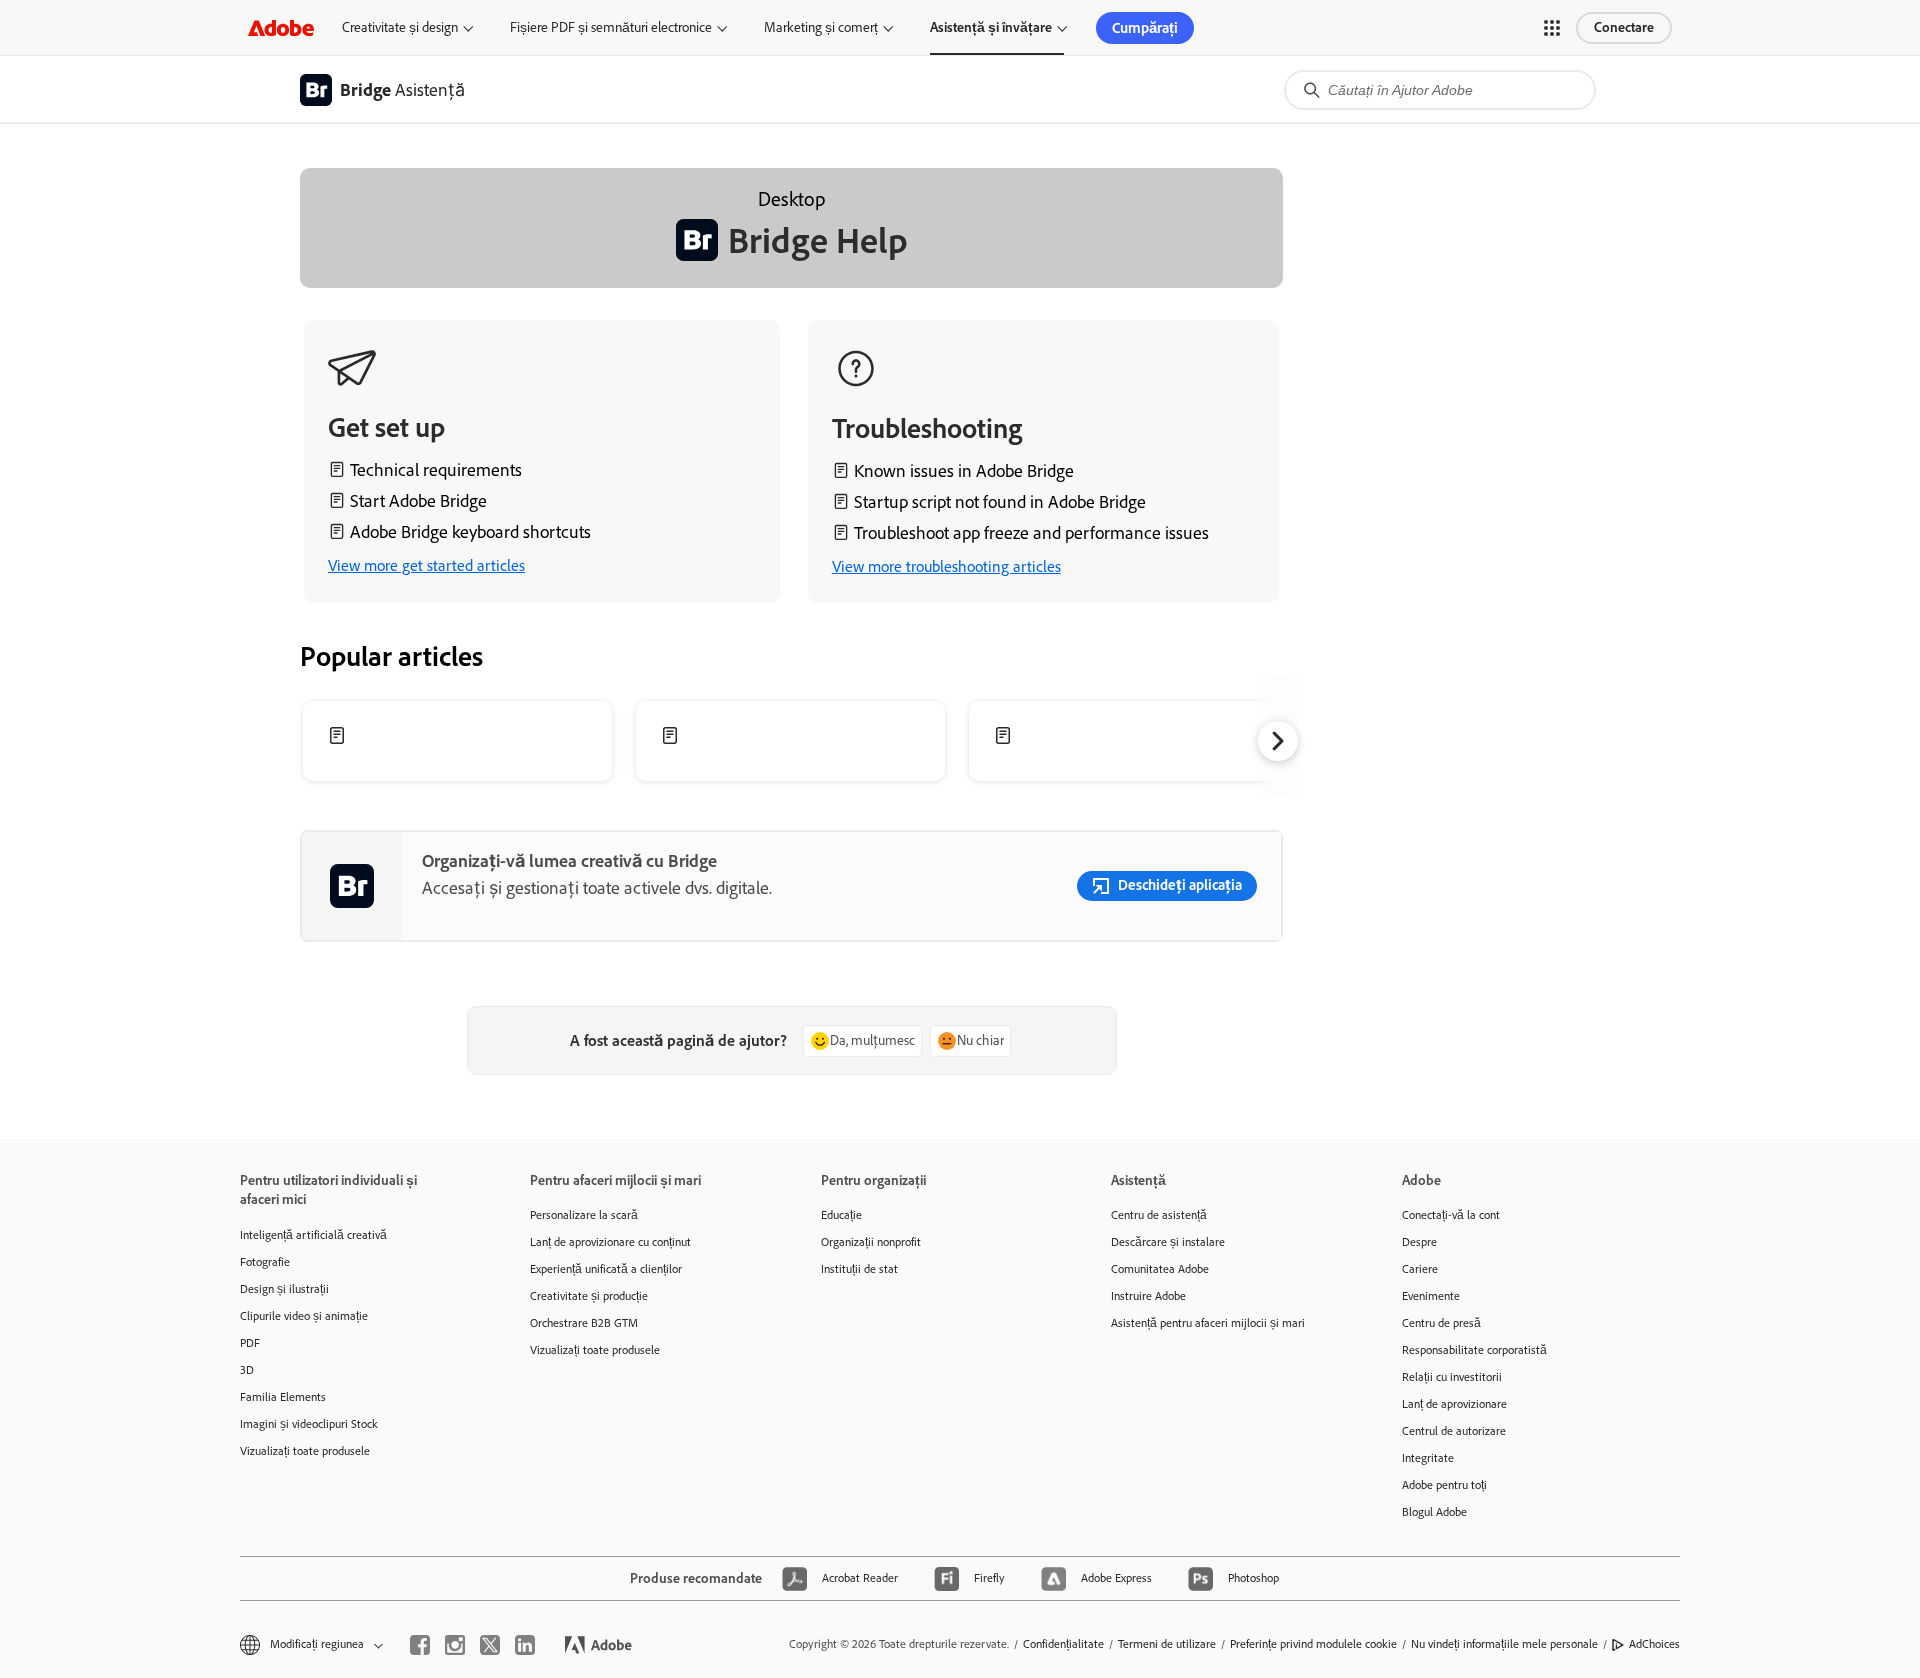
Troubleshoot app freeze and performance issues (1031, 533)
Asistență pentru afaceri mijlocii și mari (1208, 1323)
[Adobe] (281, 27)
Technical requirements (436, 470)
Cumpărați (1145, 28)
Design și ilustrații (284, 1289)
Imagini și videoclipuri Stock (309, 1424)
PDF (250, 1343)
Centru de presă (1441, 1323)
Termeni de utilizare (1167, 1644)
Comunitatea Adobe (1160, 1269)
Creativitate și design (400, 27)
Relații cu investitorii (1452, 1377)
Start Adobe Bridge (418, 501)
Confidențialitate (1063, 1644)
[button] (1552, 28)
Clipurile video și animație (304, 1316)
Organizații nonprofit (871, 1242)
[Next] (1278, 741)
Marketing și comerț (821, 27)
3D (247, 1370)
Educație (841, 1215)
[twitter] (490, 1645)
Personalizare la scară (584, 1215)
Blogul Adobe (1434, 1512)
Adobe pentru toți (1444, 1485)
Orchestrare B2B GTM (584, 1323)
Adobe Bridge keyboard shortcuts (470, 532)
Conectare (1624, 27)
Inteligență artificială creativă (313, 1235)
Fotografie (265, 1262)
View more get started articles (426, 565)
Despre (1419, 1242)
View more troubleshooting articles (946, 566)
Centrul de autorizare (1454, 1431)
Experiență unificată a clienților (606, 1269)
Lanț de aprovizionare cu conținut (610, 1242)
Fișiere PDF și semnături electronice (611, 27)
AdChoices (1654, 1644)
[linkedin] (525, 1645)
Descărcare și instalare (1168, 1242)
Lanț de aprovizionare (1454, 1404)
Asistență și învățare (991, 27)
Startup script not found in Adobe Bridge (1000, 502)
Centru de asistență (1159, 1215)
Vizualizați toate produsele (305, 1451)
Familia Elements (283, 1397)
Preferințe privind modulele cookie (1313, 1644)
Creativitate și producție (589, 1296)
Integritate (1428, 1458)
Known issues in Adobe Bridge (964, 471)
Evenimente (1431, 1296)
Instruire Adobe (1148, 1296)
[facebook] (420, 1645)
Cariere (1420, 1269)
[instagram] (455, 1645)
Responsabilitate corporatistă (1474, 1350)
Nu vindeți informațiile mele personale (1504, 1644)
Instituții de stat (859, 1269)
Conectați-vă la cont (1451, 1215)
